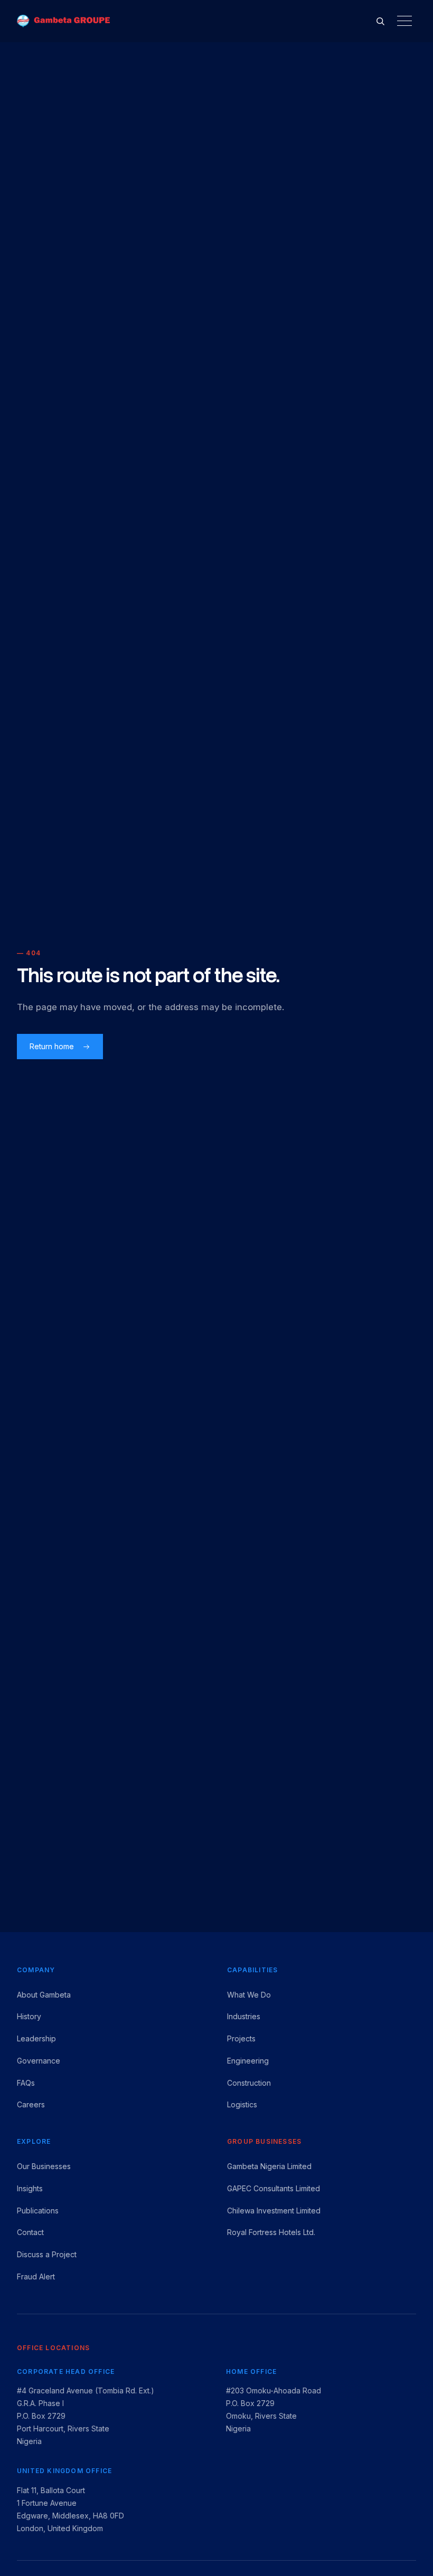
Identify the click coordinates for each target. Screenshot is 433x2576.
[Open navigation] (404, 21)
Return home (52, 1046)
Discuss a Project (47, 2254)
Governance (39, 2061)
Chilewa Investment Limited (274, 2211)
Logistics (242, 2104)
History (29, 2016)
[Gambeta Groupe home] (63, 21)
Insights (30, 2188)
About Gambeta (44, 1995)
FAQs (26, 2083)
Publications (38, 2211)
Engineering (248, 2061)
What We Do (249, 1995)
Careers (31, 2104)
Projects (241, 2038)
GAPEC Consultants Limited (274, 2188)
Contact (30, 2232)
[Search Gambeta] (380, 21)
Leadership (36, 2038)
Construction (249, 2083)
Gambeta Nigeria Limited (269, 2166)
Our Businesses (44, 2166)
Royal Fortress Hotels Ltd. (271, 2232)
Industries (244, 2016)
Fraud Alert (36, 2276)
